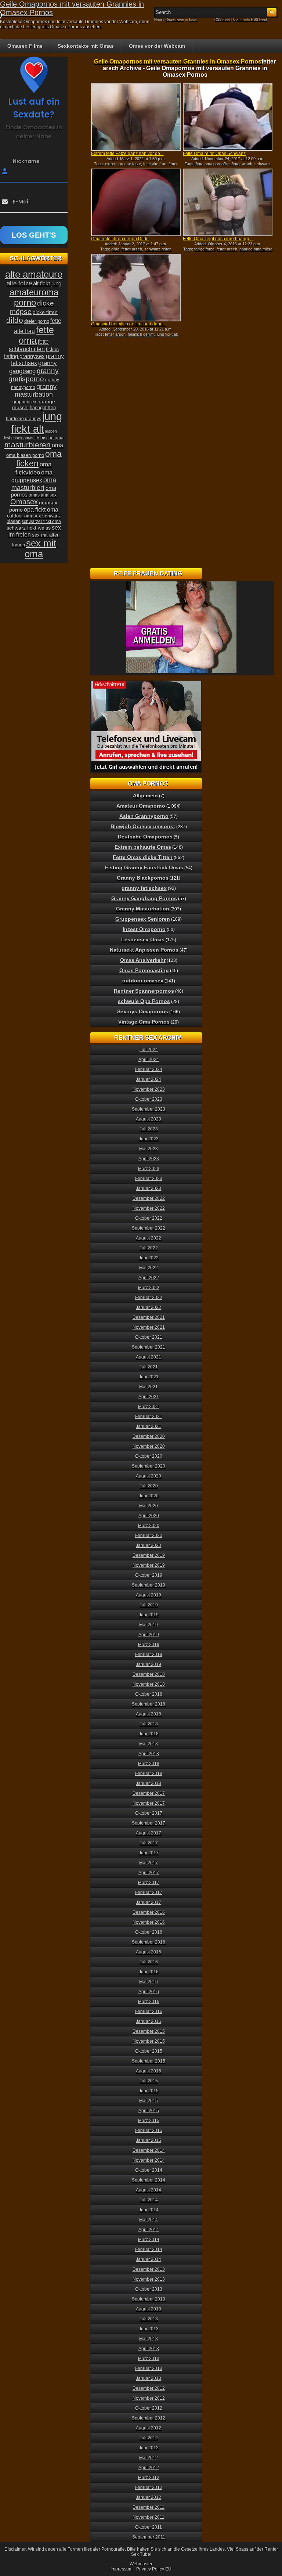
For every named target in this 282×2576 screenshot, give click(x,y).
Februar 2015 (149, 2131)
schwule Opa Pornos (144, 1001)
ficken (52, 350)
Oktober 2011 (149, 2527)
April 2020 (149, 1516)
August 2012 (149, 2428)
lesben (51, 431)
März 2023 (149, 1169)
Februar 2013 (149, 2368)
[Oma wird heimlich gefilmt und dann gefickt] (136, 288)
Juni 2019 (149, 1615)
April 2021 (149, 1397)
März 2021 (149, 1407)
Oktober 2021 (149, 1337)
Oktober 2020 (149, 1456)
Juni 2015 (149, 2091)
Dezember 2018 (149, 1674)
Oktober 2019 (149, 1575)
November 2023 (149, 1089)
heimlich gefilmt (141, 334)
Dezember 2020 (149, 1436)
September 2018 (149, 1704)
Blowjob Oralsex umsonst (143, 826)
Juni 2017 (149, 1853)
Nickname (26, 161)
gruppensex (24, 402)
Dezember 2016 (149, 1912)
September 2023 (149, 1109)
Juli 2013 (149, 2319)
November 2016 (149, 1922)
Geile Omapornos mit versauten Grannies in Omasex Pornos (178, 62)
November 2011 (149, 2517)
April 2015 (149, 2111)
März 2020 (149, 1526)
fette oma (36, 335)
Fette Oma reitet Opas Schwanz (214, 154)
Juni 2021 (149, 1377)
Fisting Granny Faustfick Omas (144, 867)
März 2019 (149, 1645)
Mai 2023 (149, 1149)
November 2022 (149, 1208)
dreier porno (37, 321)
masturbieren (28, 445)
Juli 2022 (149, 1248)
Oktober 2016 (149, 1932)
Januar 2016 (149, 2021)
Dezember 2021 (149, 1317)
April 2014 (149, 2230)
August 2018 (149, 1714)
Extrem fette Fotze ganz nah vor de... (127, 154)
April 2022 (149, 1278)
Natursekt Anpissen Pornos (144, 950)
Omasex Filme (25, 46)
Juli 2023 (149, 1129)
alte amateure (34, 274)
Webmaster (141, 2564)
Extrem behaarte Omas (143, 847)
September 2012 (149, 2418)
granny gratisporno (34, 375)
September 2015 (149, 2061)
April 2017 (149, 1873)
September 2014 (149, 2180)
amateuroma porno (34, 297)
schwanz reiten (158, 249)
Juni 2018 (149, 1734)
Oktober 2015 (149, 2051)
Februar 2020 (149, 1536)
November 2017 (149, 1803)
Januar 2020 (149, 1545)
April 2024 (149, 1060)
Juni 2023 (149, 1139)
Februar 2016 (149, 2012)
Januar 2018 (149, 1783)
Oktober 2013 (149, 2289)
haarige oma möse (256, 249)
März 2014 (149, 2240)
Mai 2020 (149, 1506)
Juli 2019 (149, 1605)
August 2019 (149, 1595)
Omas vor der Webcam (157, 46)
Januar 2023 (149, 1188)
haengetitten (43, 407)
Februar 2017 (149, 1893)
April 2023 (149, 1159)
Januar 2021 (149, 1426)
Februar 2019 (149, 1655)
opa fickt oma (41, 509)
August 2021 (149, 1357)
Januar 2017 (149, 1902)
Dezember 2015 (149, 2031)
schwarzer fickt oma (41, 522)
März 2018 (149, 1764)
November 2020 (149, 1446)
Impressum (122, 2569)
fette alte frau (155, 164)
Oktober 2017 (149, 1813)
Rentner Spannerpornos (144, 991)
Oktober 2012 (149, 2408)
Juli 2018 (149, 1724)
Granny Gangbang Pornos (144, 898)
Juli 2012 (149, 2438)
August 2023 (149, 1119)
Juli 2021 (149, 1367)
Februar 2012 (149, 2487)
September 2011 (149, 2537)
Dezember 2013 (149, 2269)
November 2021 (149, 1327)
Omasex (24, 502)
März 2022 (149, 1288)
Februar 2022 (149, 1298)
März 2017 (149, 1883)
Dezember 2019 (149, 1555)
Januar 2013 (149, 2378)
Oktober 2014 (149, 2170)
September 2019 (149, 1585)
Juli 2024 (149, 1050)
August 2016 (149, 1952)
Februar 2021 (149, 1417)
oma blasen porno (25, 455)
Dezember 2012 (149, 2388)
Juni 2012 (149, 2448)
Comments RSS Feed (250, 19)
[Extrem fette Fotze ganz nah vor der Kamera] (136, 117)
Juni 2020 (149, 1496)
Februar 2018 (149, 1774)
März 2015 (149, 2121)
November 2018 (149, 1684)
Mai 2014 (149, 2220)
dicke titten (45, 312)
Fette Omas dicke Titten (143, 857)
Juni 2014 (149, 2210)
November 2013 (149, 2279)
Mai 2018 (149, 1744)
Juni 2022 (149, 1258)
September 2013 (149, 2299)
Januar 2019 (149, 1664)
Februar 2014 (149, 2250)
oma (57, 445)
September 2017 (149, 1823)
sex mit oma (40, 549)
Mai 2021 (149, 1387)
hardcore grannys (23, 419)
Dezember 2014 (149, 2150)
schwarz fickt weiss (29, 528)
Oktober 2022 (149, 1218)
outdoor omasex (24, 516)
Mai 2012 (149, 2458)
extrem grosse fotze (123, 164)
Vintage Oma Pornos (144, 1022)
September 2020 (149, 1466)
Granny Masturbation (143, 909)
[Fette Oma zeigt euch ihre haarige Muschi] (228, 202)
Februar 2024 (149, 1069)
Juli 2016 (149, 1962)
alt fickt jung (47, 283)
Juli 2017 (149, 1843)
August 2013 (149, 2309)
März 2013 (149, 2359)
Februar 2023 (149, 1179)
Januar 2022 (149, 1307)
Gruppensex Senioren (143, 919)
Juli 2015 (149, 2081)
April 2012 (149, 2468)
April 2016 (149, 1992)
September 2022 (149, 1228)
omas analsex (43, 495)
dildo (115, 249)
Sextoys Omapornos (143, 1011)
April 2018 (149, 1754)
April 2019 (149, 1635)
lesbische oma (49, 438)
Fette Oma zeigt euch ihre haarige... (218, 239)
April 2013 (149, 2349)
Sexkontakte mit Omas (86, 46)
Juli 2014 (149, 2200)
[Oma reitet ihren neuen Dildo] (136, 202)
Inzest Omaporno (144, 929)
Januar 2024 (149, 1079)
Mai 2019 (149, 1625)
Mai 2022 (149, 1268)
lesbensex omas (19, 438)
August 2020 (149, 1476)
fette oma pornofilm (213, 164)
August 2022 (149, 1238)
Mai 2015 (149, 2101)
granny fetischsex (144, 888)
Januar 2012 (149, 2497)
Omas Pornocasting (144, 970)
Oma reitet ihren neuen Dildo (120, 239)
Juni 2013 (149, 2329)
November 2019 (149, 1565)
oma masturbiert (34, 484)
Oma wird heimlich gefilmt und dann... (129, 324)
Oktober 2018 (149, 1694)
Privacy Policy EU (154, 2569)
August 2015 (149, 2071)
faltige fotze (204, 249)
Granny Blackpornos (143, 878)
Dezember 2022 (149, 1198)
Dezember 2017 (149, 1793)
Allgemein (145, 795)
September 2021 (149, 1347)
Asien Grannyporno (144, 816)
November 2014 (149, 2160)
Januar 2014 (149, 2259)
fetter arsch (242, 164)
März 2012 (149, 2478)
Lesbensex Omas (143, 939)
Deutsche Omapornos (145, 837)
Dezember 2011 (149, 2507)
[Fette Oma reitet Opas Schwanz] (228, 117)
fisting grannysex (24, 356)
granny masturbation (36, 391)
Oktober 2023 (149, 1099)
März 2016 (149, 2002)
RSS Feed (222, 19)
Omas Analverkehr (143, 960)
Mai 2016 (149, 1982)
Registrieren (175, 19)
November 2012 (149, 2398)
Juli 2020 (149, 1486)
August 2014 (149, 2190)
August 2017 (149, 1833)
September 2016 (149, 1942)
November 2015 (149, 2041)
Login (193, 19)
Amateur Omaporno (141, 806)
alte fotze (19, 283)
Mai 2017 (149, 1863)
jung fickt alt (167, 334)
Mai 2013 (149, 2339)
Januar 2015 (149, 2140)
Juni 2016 (149, 1972)
